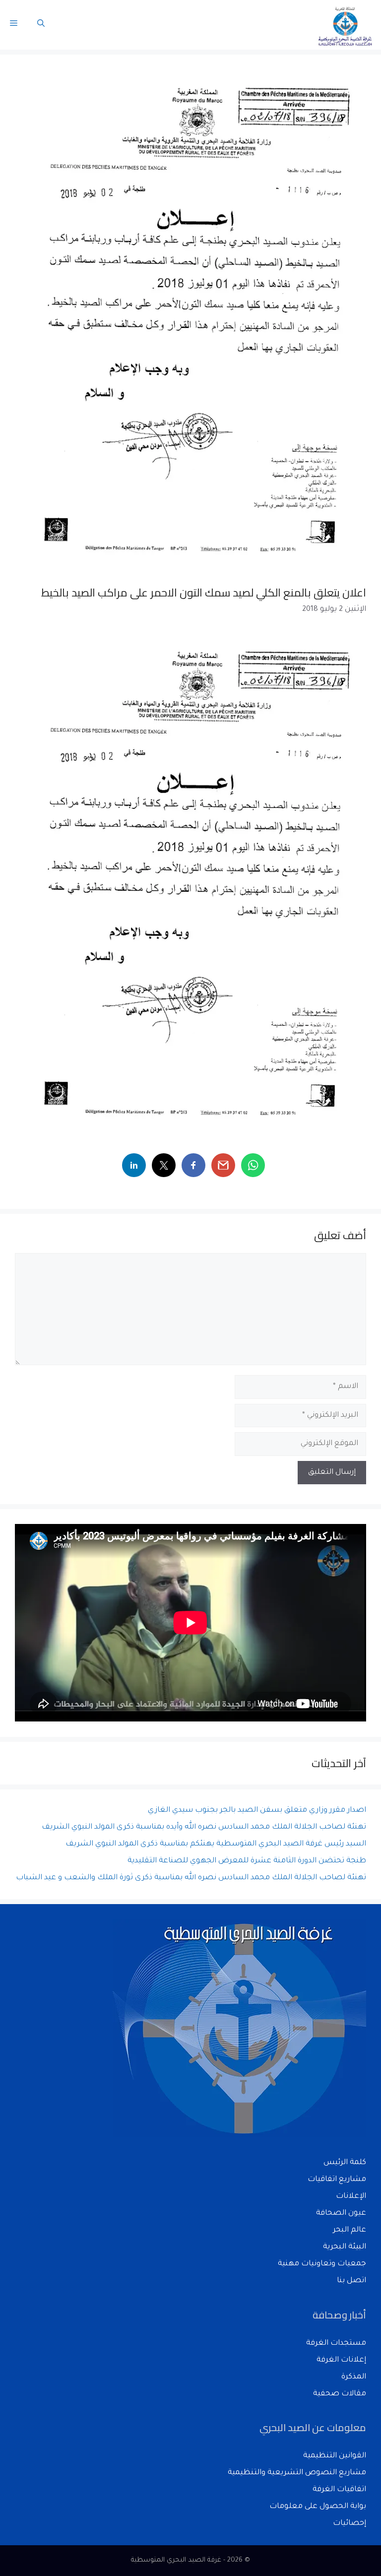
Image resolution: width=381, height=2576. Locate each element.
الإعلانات (351, 2197)
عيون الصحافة (341, 2213)
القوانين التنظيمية (335, 2456)
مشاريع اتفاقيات (337, 2180)
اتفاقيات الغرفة (339, 2490)
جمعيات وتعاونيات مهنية (322, 2264)
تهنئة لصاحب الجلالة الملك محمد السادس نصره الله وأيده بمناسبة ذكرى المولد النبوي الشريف (204, 1827)
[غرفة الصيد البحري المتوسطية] (346, 25)
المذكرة (354, 2377)
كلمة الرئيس (345, 2163)
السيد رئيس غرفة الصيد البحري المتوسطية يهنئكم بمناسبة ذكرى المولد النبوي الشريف (216, 1844)
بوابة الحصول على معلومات (318, 2507)
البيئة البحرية (345, 2247)
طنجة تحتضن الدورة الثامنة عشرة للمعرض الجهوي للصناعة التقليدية (247, 1861)
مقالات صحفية (340, 2394)
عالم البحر (349, 2230)
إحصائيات (349, 2524)
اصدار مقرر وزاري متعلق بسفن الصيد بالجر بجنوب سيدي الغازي (257, 1811)
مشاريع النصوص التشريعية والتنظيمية (297, 2473)
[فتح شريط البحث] (41, 25)
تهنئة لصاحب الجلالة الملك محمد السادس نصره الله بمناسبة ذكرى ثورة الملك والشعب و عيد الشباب (191, 1878)
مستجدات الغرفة (336, 2344)
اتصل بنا (351, 2281)
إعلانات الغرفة (341, 2360)
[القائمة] (14, 25)
